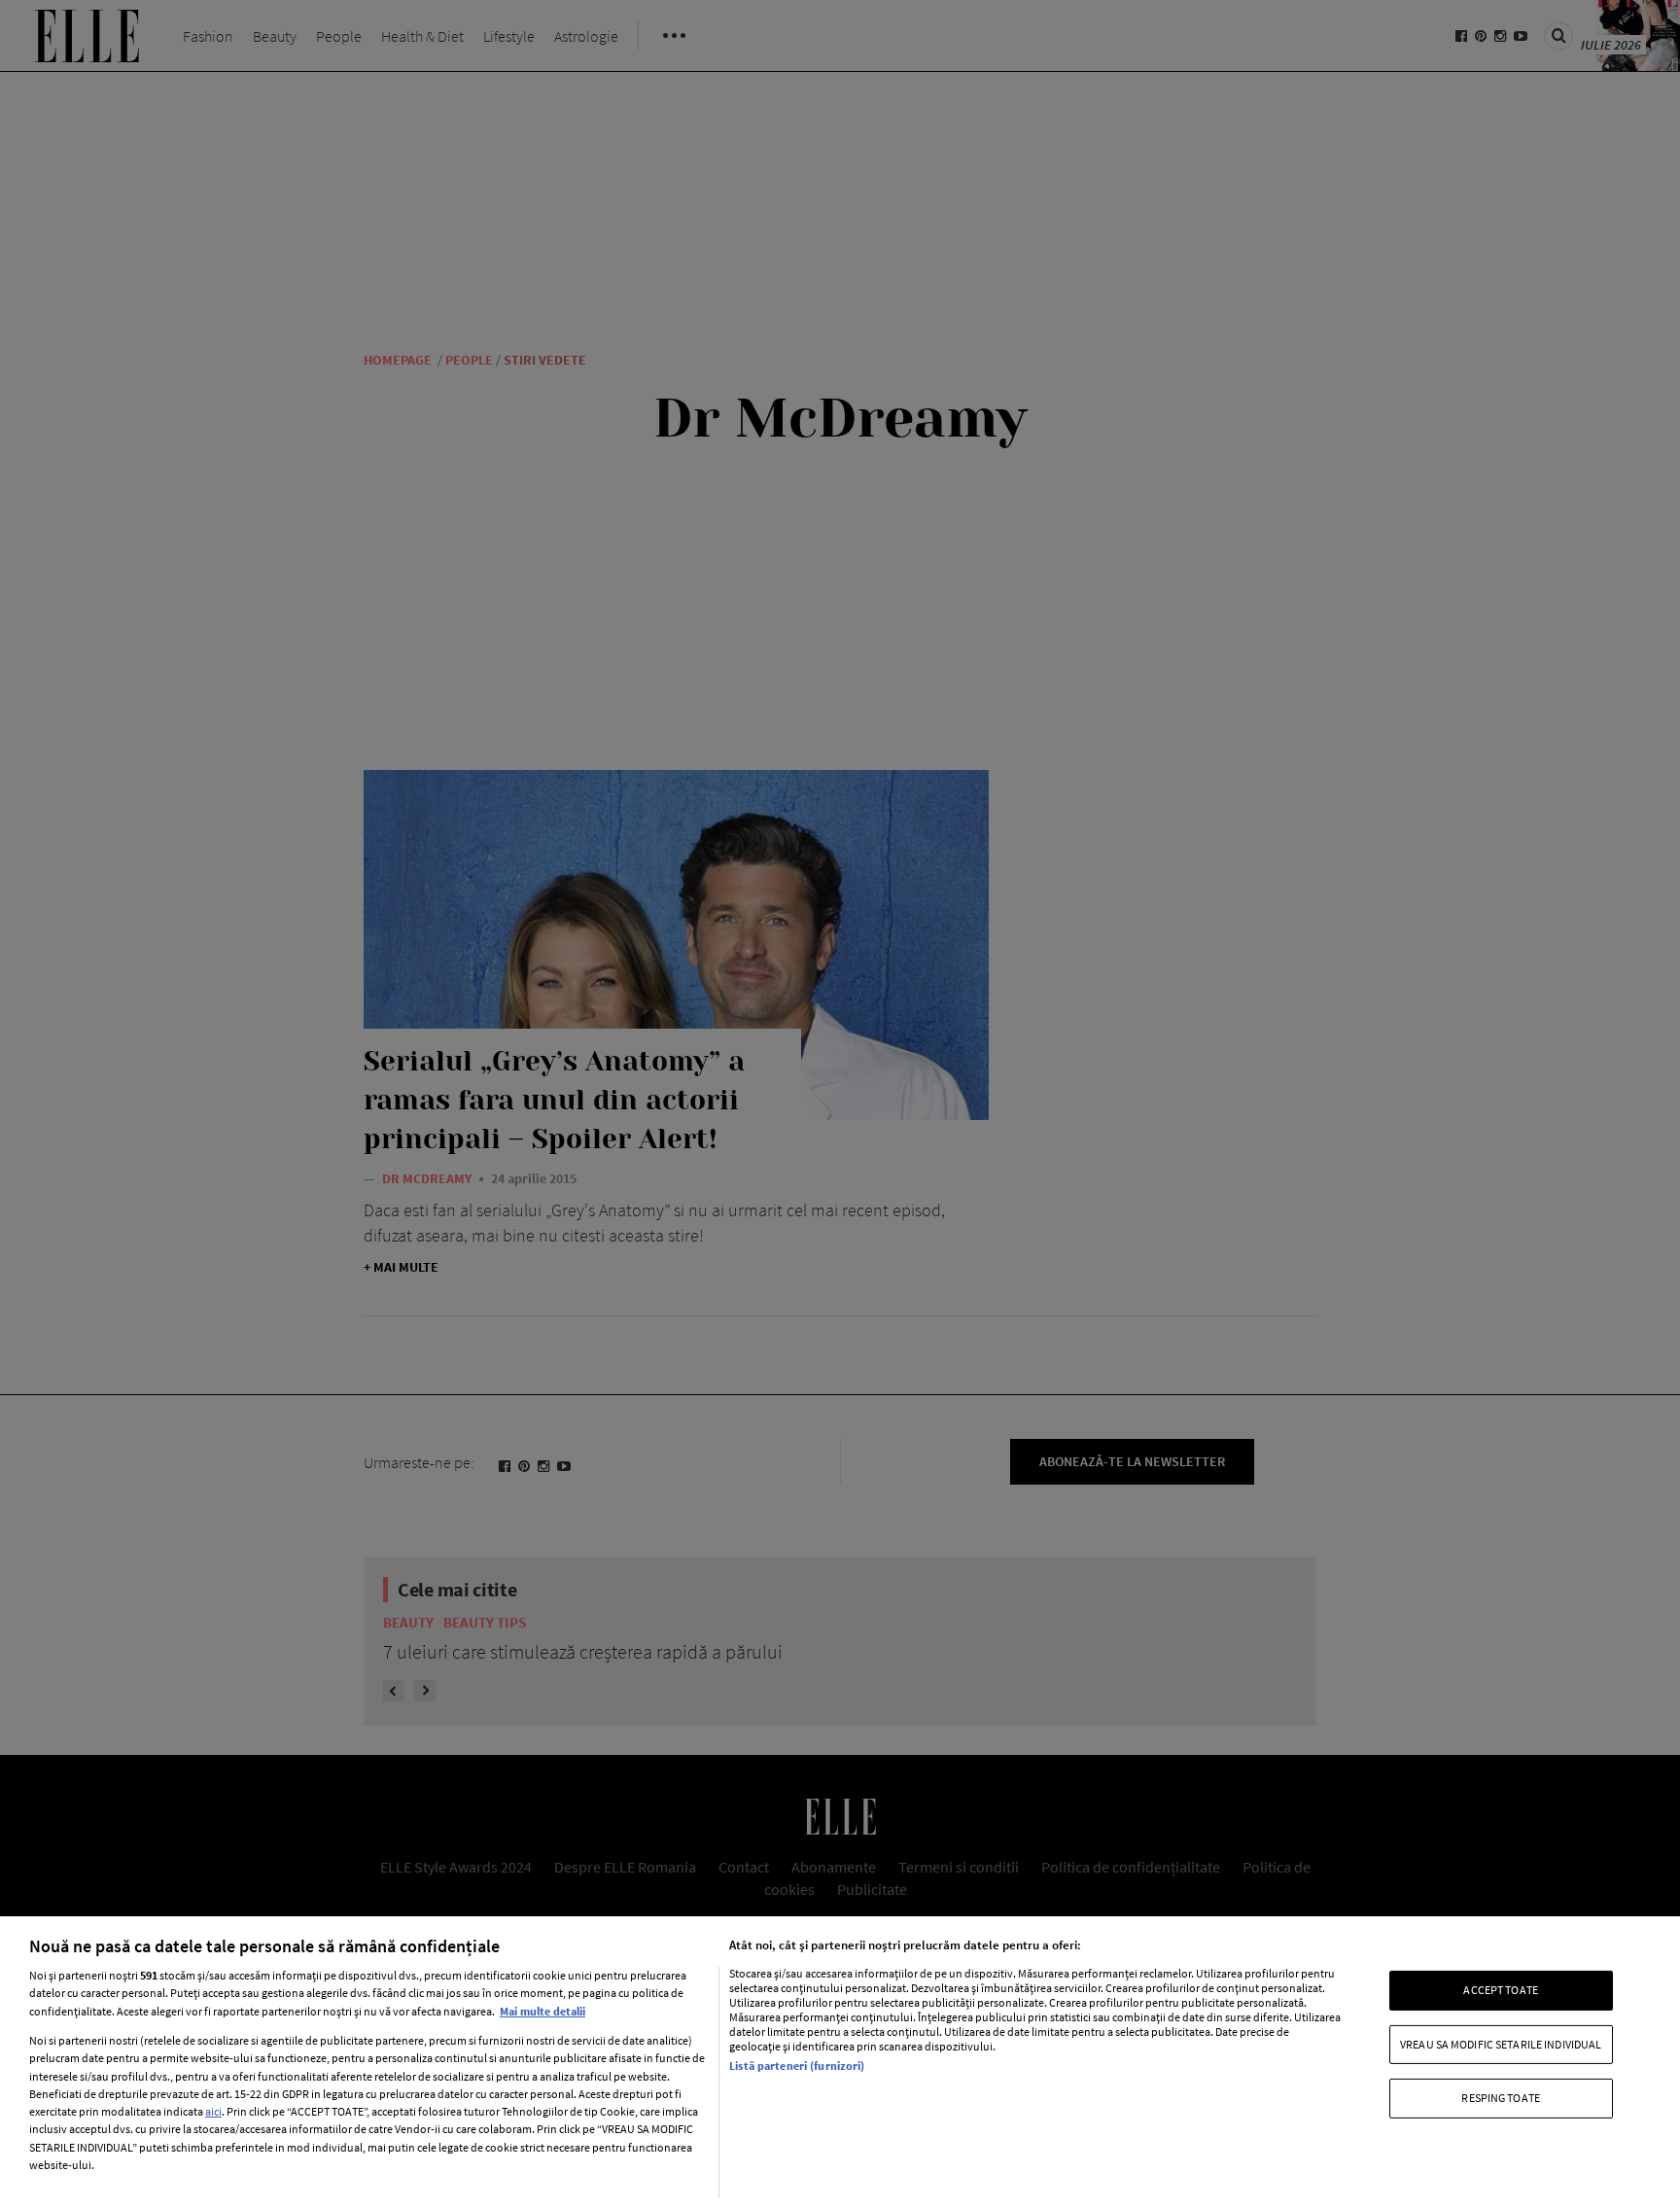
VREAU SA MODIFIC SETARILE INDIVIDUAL (1501, 2044)
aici (213, 2111)
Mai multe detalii (542, 2011)
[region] (840, 2062)
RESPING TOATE (1501, 2098)
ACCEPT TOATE (1500, 1990)
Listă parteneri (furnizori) (797, 2066)
